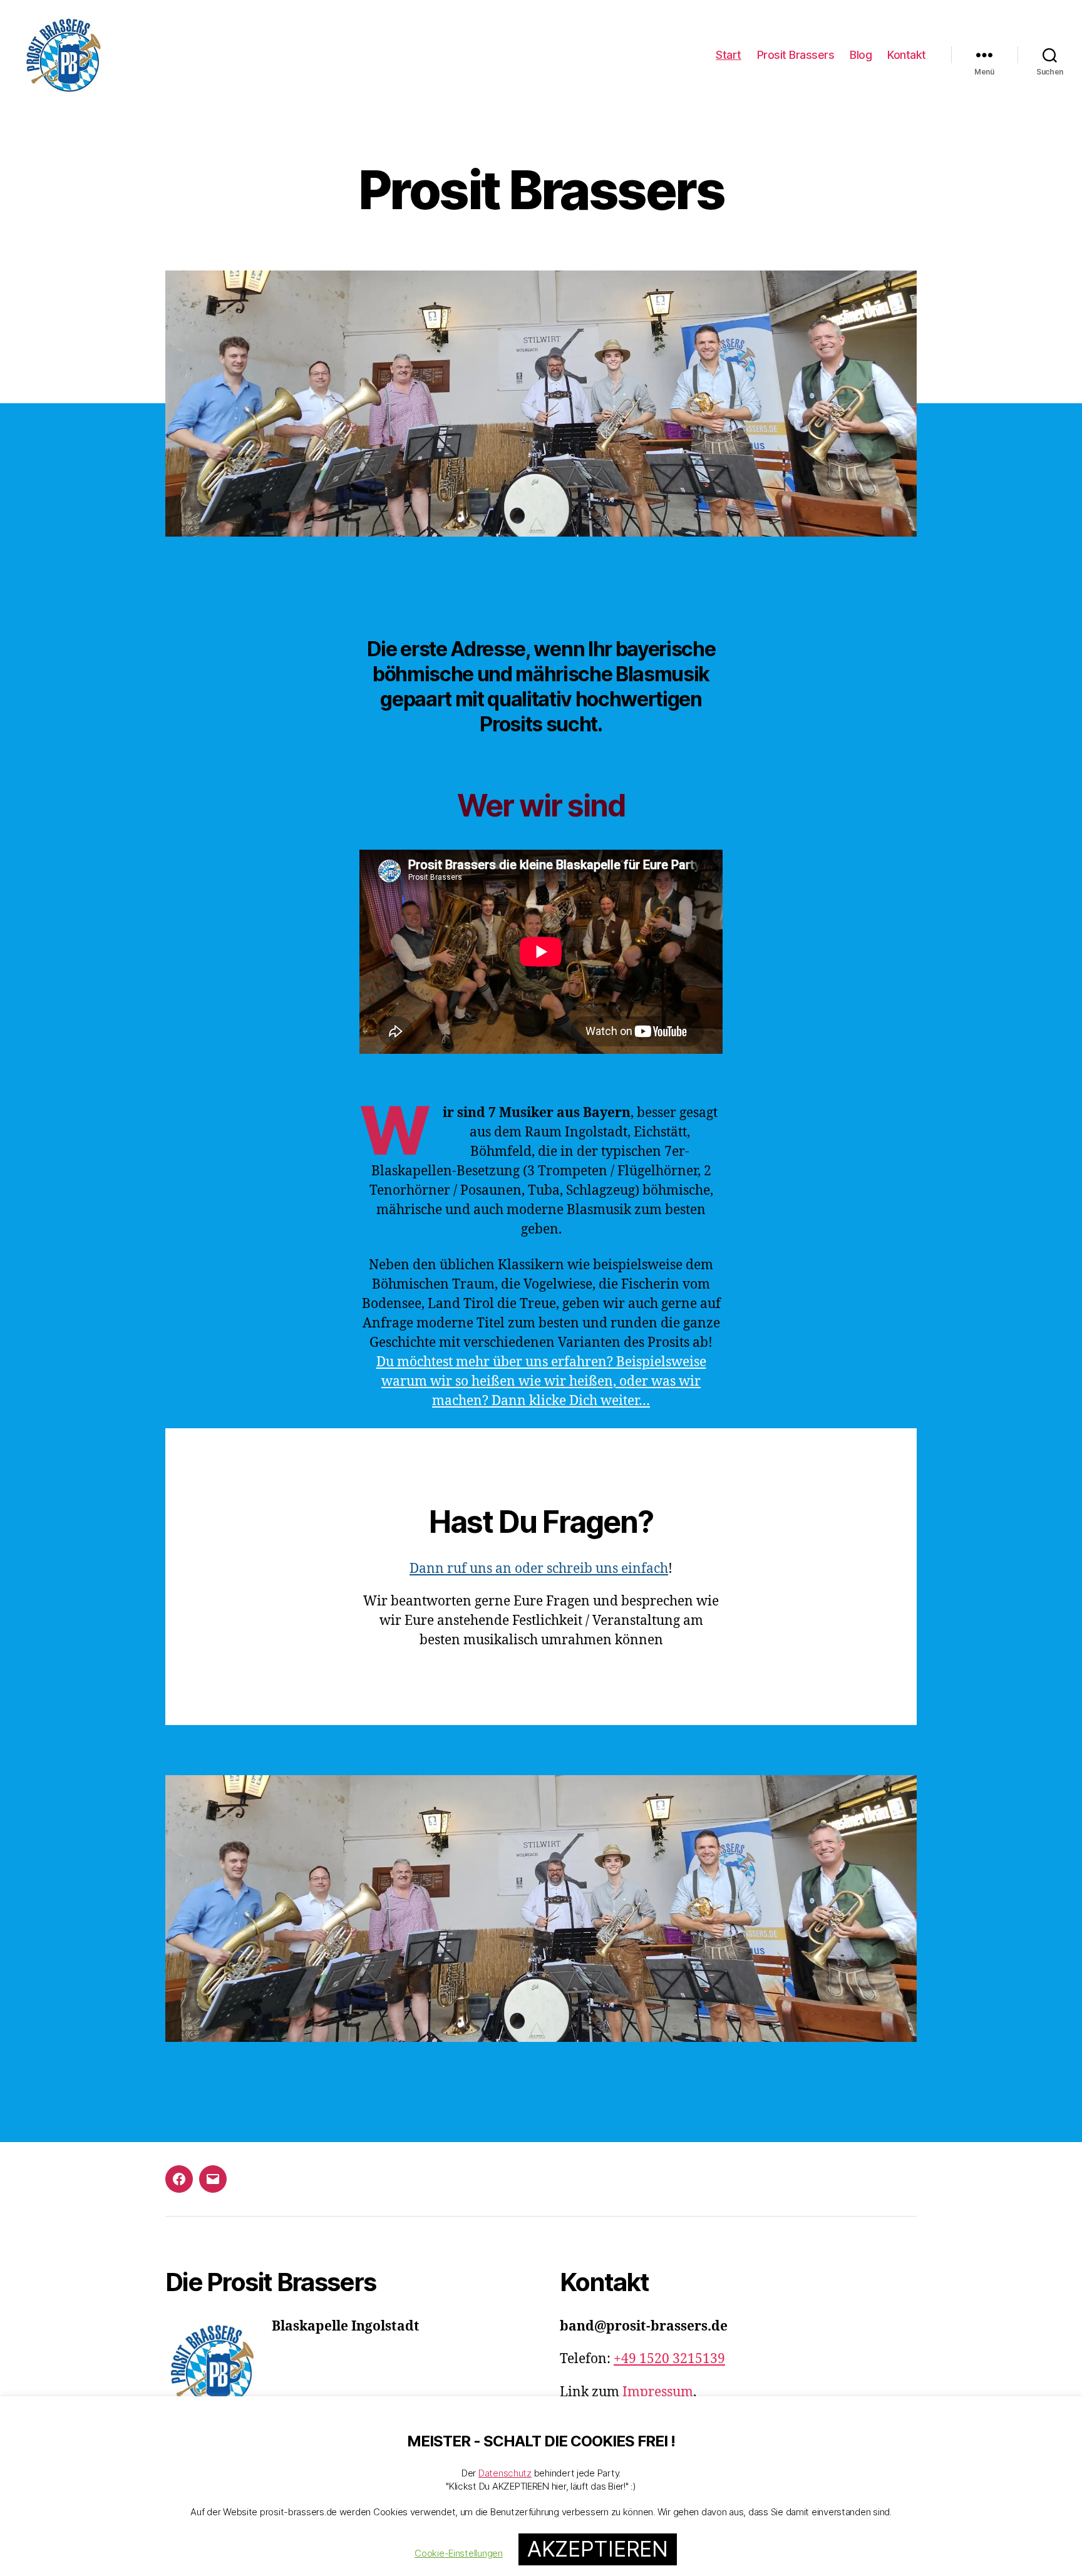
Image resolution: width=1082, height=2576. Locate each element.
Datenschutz (505, 2473)
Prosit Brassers (796, 55)
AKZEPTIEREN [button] (598, 2549)
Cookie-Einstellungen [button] (459, 2553)
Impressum (658, 2392)
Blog (861, 55)
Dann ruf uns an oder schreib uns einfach (539, 1569)
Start (729, 55)
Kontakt (907, 55)
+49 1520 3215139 (669, 2359)
